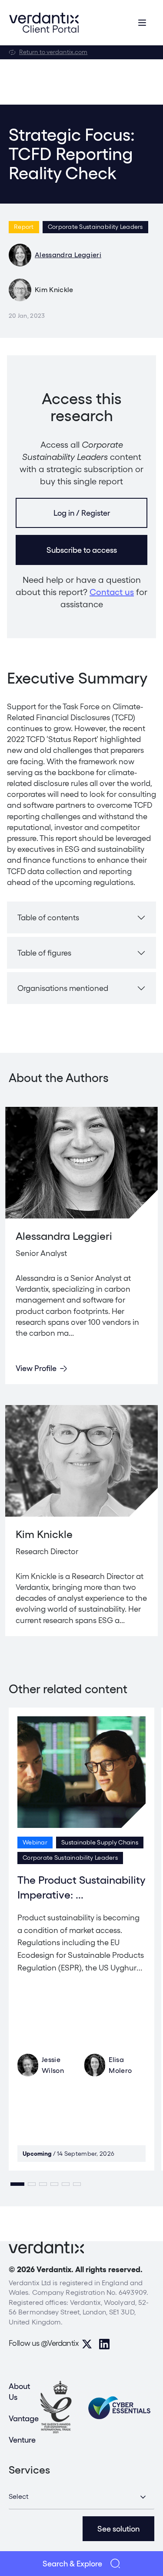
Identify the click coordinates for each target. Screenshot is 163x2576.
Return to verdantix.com (53, 52)
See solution (118, 2529)
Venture (22, 2440)
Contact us (112, 592)
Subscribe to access (82, 550)
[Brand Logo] (44, 23)
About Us (19, 2392)
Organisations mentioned (63, 988)
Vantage (24, 2418)
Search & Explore (72, 2564)
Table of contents (48, 917)
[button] (17, 2184)
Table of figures (44, 953)
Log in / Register (82, 513)
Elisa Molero (120, 2065)
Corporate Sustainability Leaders (95, 227)
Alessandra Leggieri (68, 255)
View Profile (36, 1368)
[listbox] (81, 2497)
